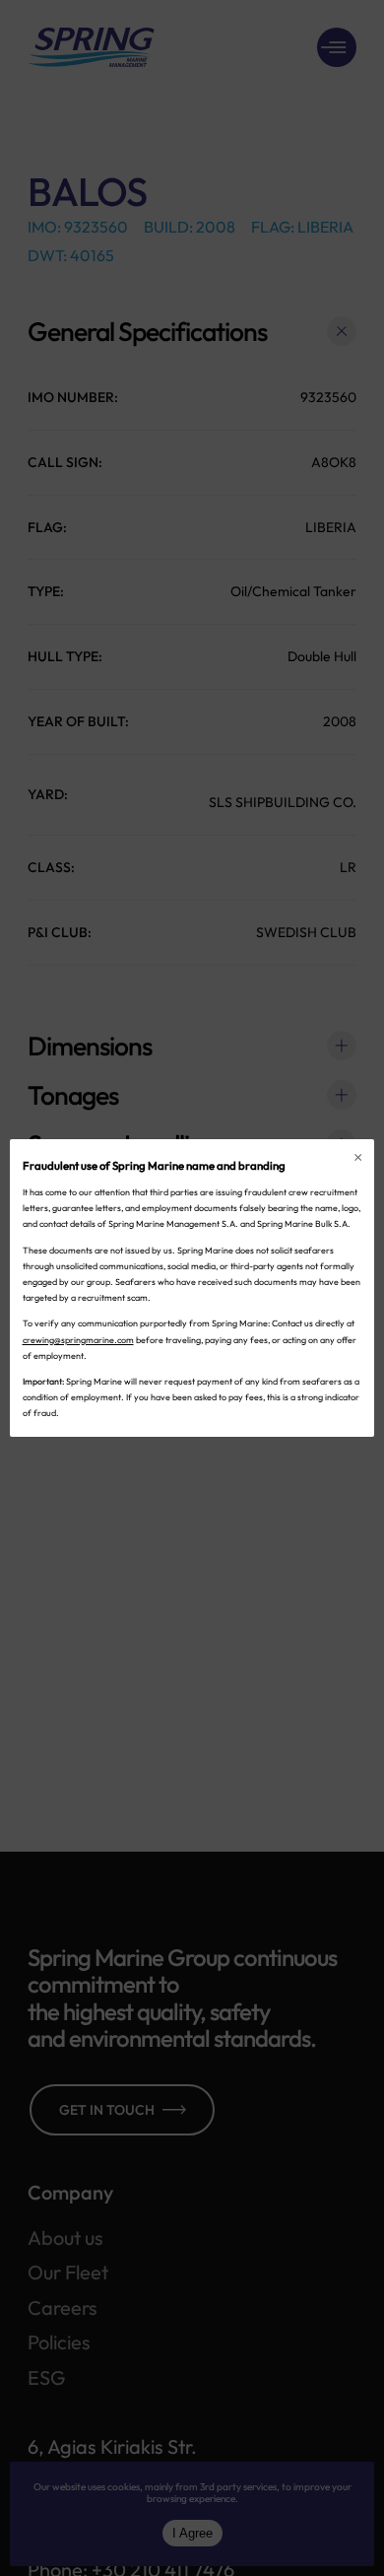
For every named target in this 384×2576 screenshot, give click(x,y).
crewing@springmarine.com (78, 1340)
